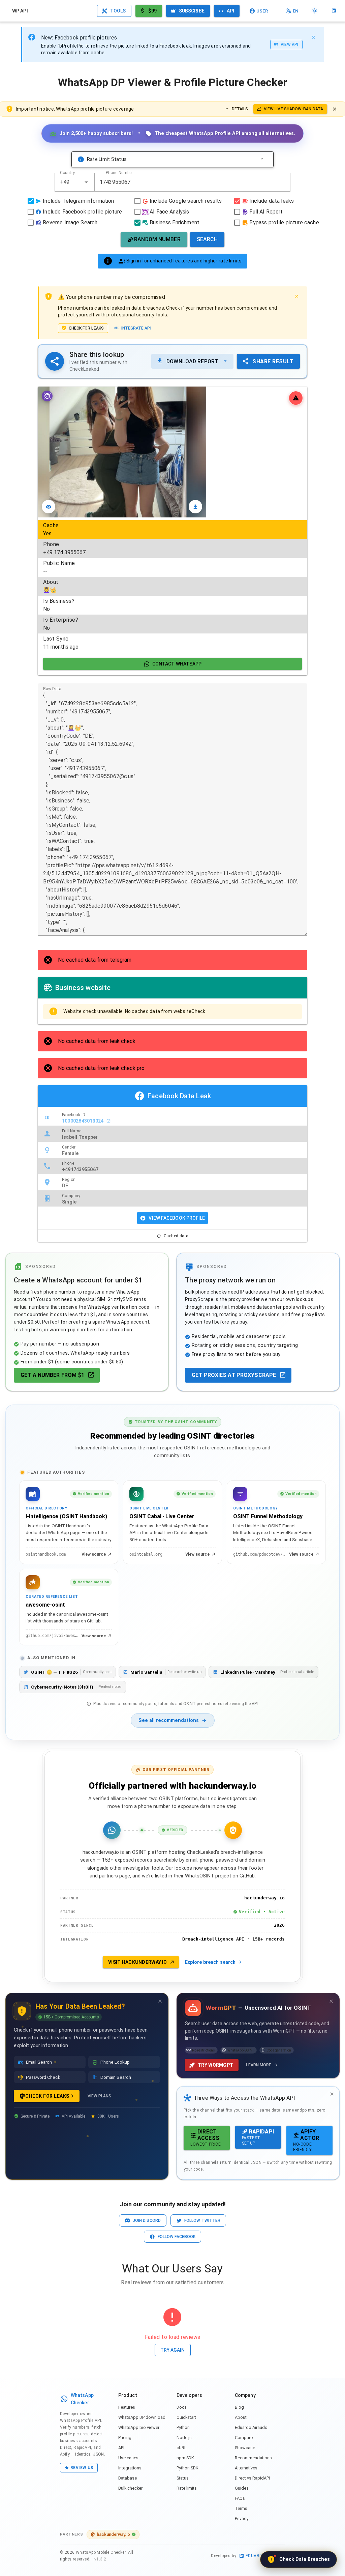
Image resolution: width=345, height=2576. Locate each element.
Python (183, 2427)
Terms (241, 2508)
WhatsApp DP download (142, 2417)
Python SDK (187, 2468)
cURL (182, 2448)
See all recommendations (169, 1720)
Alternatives (246, 2468)
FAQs (240, 2498)
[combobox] (74, 182)
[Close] (313, 37)
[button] (86, 182)
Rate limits (187, 2488)
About (241, 2417)
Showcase (245, 2448)
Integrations (130, 2468)
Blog (239, 2407)
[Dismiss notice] (335, 109)
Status (183, 2478)
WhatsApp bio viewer (139, 2427)
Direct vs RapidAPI (252, 2478)
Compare (244, 2438)
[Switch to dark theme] (315, 11)
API (121, 2448)
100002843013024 (83, 1121)
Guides (242, 2488)
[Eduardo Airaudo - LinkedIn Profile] (334, 11)
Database (128, 2478)
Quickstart (186, 2417)
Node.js (184, 2438)
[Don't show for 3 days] (160, 2001)
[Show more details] (262, 159)
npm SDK (185, 2458)
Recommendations (253, 2458)
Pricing (125, 2438)
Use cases (128, 2458)
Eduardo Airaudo (251, 2427)
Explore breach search (210, 1962)
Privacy (242, 2518)
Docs (182, 2407)
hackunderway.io (113, 2534)
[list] (172, 586)
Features (127, 2407)
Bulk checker (130, 2488)
